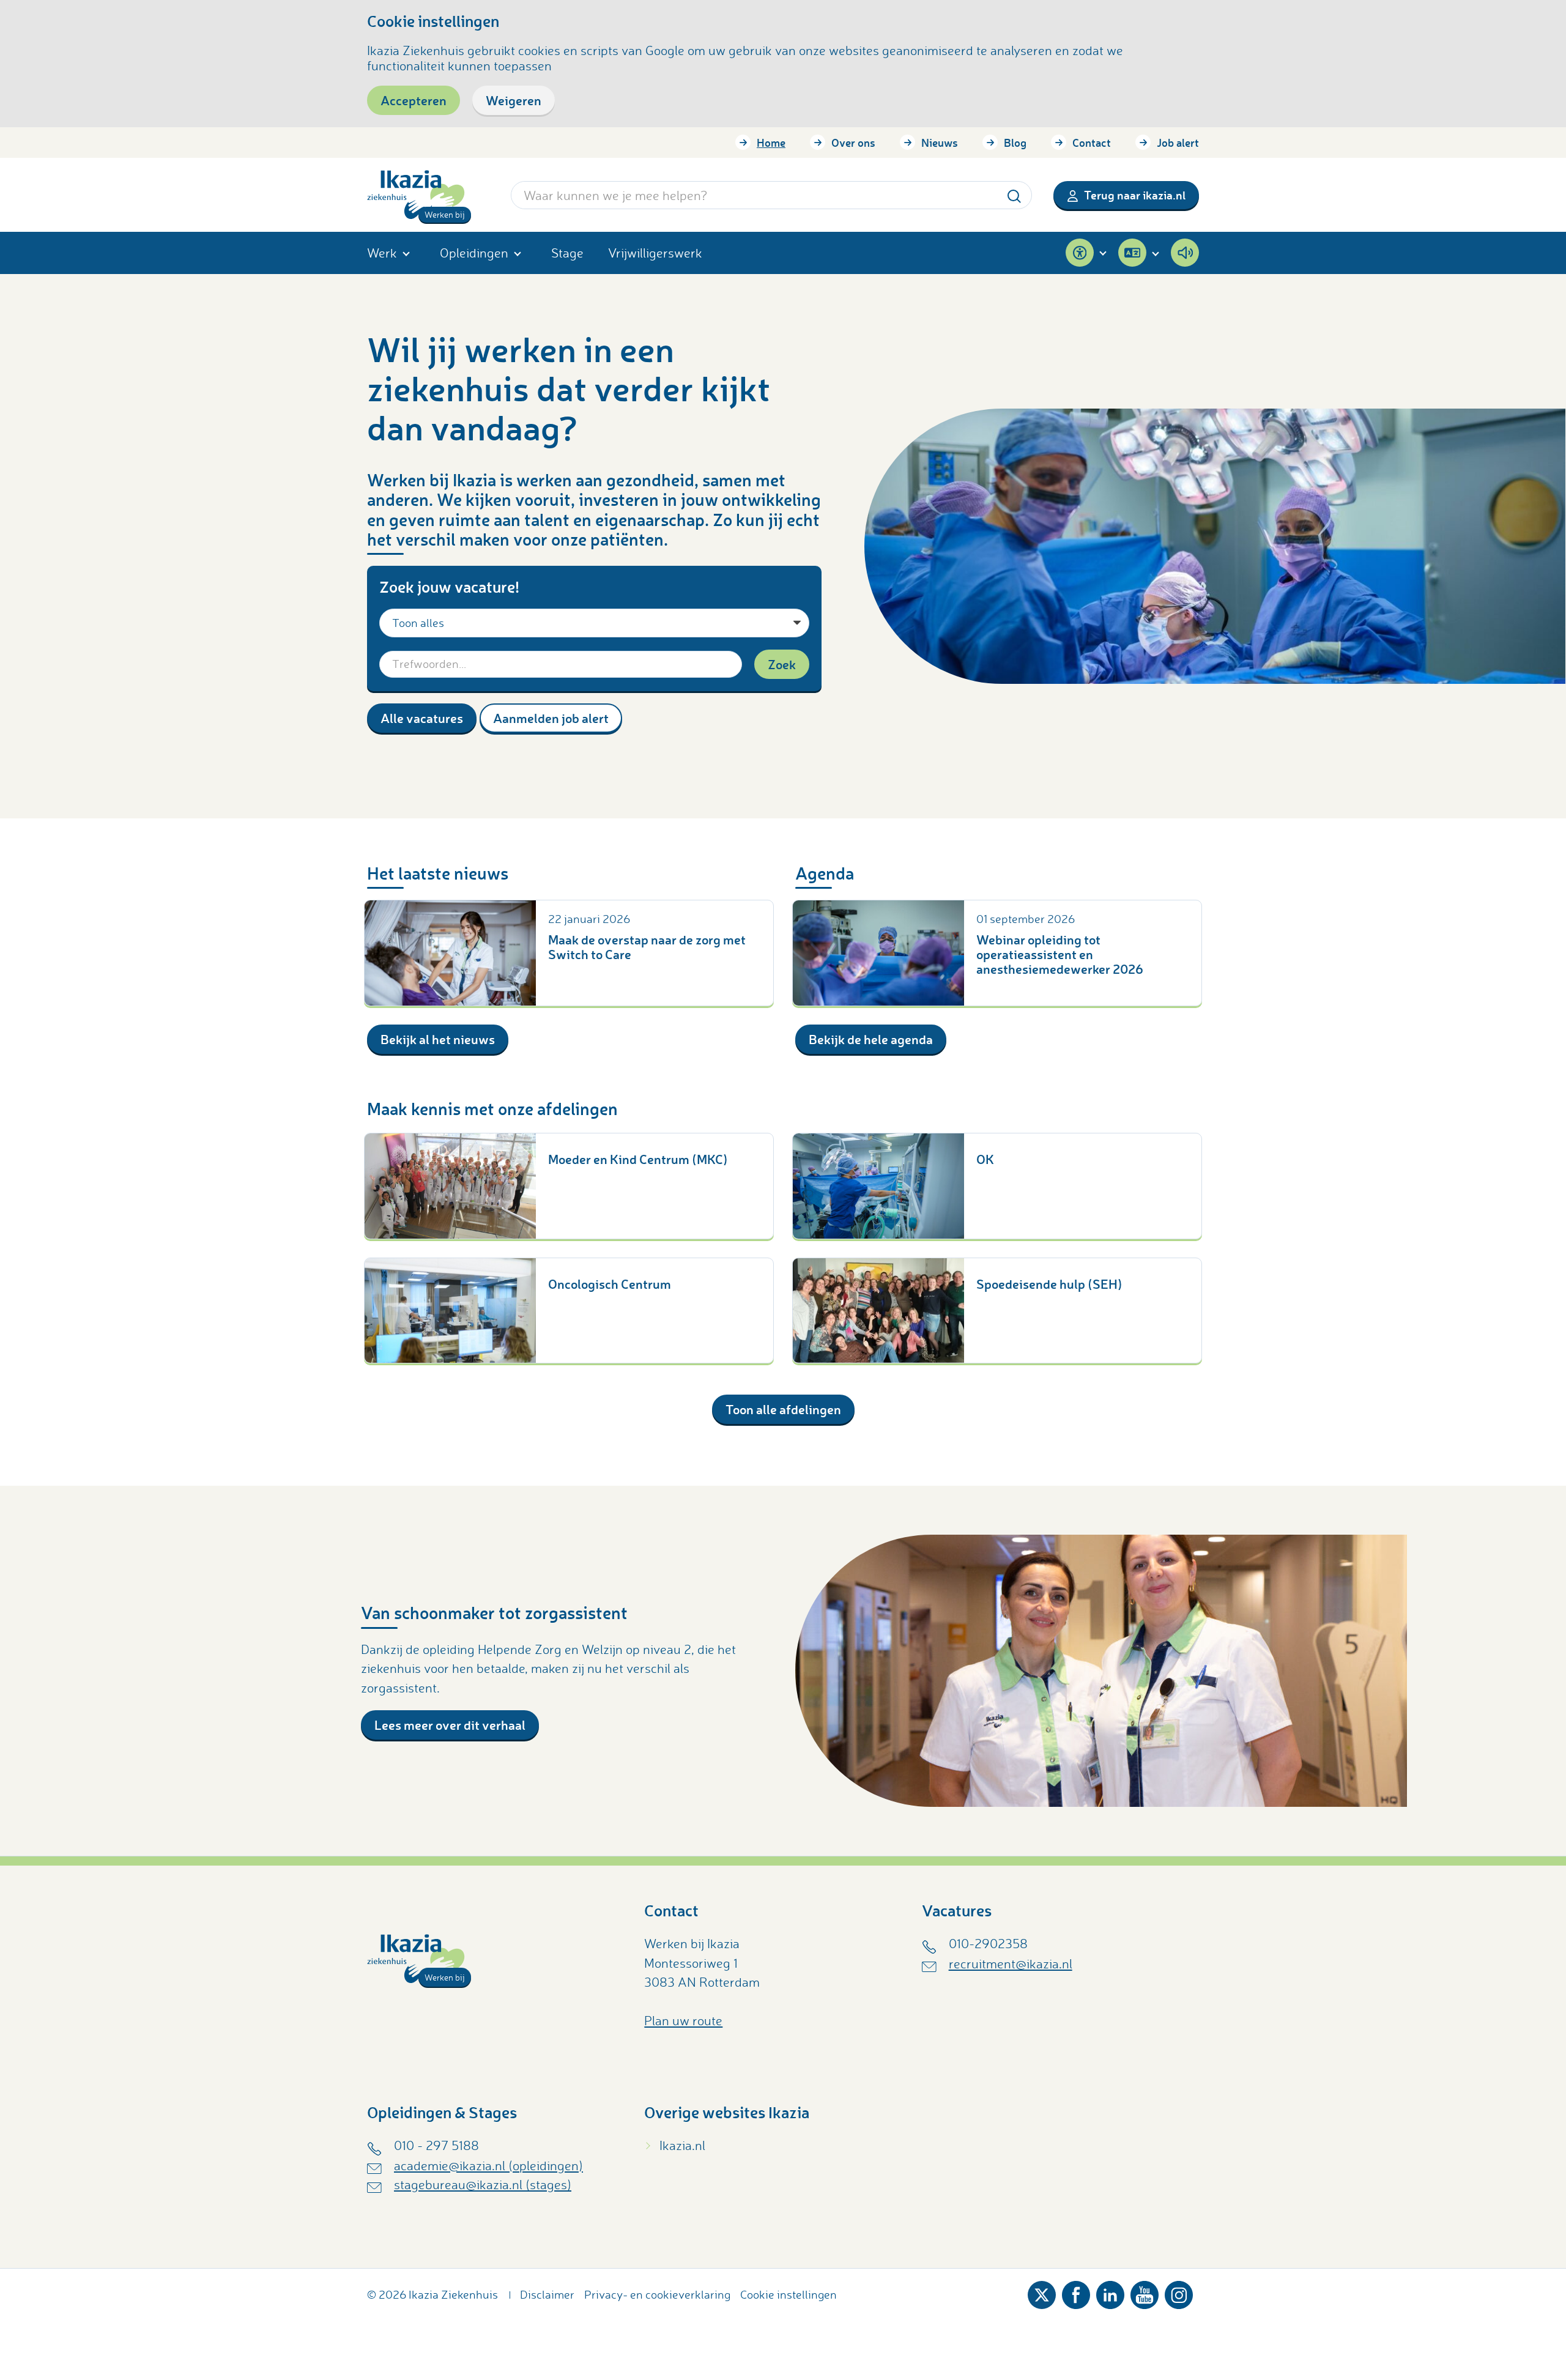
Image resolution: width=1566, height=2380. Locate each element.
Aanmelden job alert (551, 718)
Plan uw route (683, 2020)
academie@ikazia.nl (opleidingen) (488, 2165)
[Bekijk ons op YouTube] (1145, 2292)
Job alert (1178, 143)
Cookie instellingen (789, 2294)
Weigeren (514, 100)
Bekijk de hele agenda (871, 1039)
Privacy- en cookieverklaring (657, 2294)
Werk (382, 253)
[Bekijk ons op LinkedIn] (1110, 2292)
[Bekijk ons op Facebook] (1076, 2292)
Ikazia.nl (682, 2145)
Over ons (853, 143)
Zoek (782, 664)
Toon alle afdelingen (783, 1409)
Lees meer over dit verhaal (450, 1725)
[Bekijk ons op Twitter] (1042, 2292)
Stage (567, 253)
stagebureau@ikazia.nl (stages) (483, 2184)
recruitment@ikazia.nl (1011, 1963)
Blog (1015, 143)
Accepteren (414, 100)
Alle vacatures (422, 718)
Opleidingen (474, 253)
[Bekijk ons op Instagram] (1179, 2292)
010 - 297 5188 (436, 2145)
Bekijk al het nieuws (438, 1039)
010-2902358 (988, 1943)
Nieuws (940, 143)
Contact (1092, 143)
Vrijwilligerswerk (655, 253)
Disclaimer (547, 2294)
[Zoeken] (1014, 195)
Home (771, 143)
